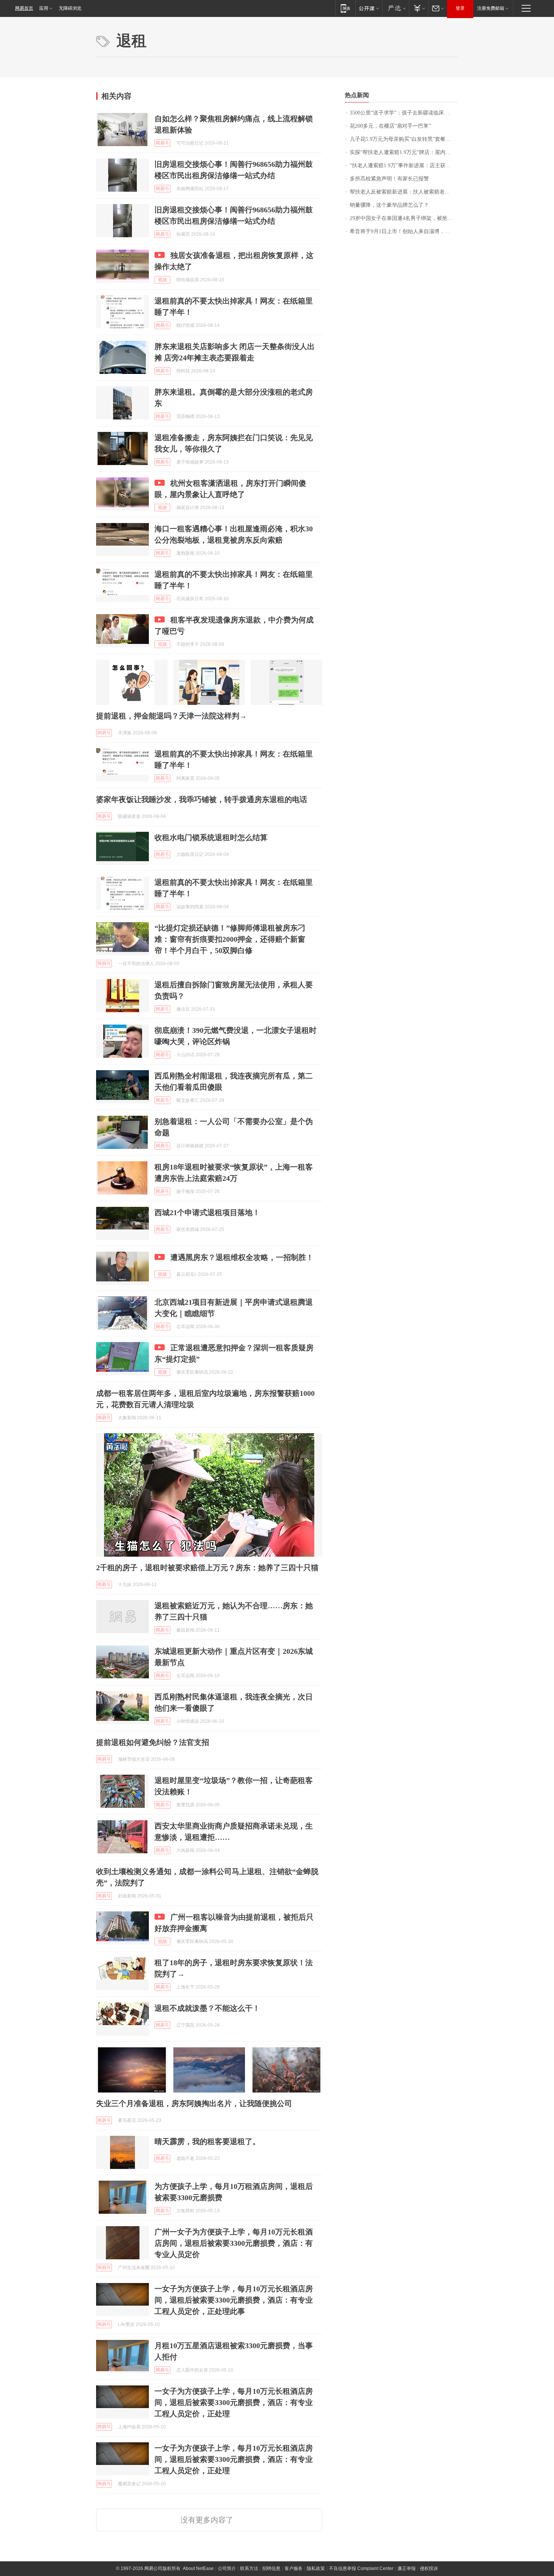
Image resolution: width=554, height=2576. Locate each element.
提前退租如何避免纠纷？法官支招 (153, 1742)
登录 (460, 8)
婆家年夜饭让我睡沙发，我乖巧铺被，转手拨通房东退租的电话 (202, 799)
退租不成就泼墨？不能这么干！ (207, 2008)
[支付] (419, 8)
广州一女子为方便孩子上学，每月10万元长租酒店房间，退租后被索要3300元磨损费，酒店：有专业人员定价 (234, 2243)
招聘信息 (271, 2568)
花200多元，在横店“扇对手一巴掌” (390, 126)
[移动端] (345, 8)
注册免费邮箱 (491, 8)
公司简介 (227, 2568)
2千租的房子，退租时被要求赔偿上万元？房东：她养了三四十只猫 (207, 1568)
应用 (44, 8)
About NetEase (198, 2568)
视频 (162, 280)
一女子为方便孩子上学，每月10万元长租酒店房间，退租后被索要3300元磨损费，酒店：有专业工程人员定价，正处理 (234, 2402)
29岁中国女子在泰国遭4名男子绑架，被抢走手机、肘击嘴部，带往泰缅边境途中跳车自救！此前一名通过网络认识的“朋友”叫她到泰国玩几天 (404, 218)
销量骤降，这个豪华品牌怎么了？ (389, 205)
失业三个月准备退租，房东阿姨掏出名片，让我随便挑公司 (194, 2103)
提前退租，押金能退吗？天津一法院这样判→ (171, 716)
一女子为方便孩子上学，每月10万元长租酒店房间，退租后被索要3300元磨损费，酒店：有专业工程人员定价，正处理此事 (234, 2300)
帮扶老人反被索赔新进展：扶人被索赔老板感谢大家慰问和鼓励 (404, 192)
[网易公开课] (369, 8)
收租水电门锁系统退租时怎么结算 (211, 837)
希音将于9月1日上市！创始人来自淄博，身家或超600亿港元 (404, 231)
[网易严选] (396, 8)
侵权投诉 (429, 2568)
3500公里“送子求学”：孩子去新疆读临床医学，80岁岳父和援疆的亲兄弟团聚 (404, 113)
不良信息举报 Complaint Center (361, 2568)
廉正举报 (407, 2568)
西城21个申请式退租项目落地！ (207, 1213)
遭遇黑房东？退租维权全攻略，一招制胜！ (242, 1257)
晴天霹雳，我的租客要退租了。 (207, 2141)
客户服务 (294, 2568)
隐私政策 (316, 2568)
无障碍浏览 (70, 8)
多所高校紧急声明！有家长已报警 (389, 179)
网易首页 (24, 8)
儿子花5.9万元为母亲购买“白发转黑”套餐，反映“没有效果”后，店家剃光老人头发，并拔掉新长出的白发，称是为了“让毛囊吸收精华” (404, 139)
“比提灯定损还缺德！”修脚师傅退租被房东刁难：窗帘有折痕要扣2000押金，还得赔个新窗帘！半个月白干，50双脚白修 (230, 939)
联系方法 (249, 2568)
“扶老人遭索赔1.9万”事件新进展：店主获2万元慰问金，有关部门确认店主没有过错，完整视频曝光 (404, 165)
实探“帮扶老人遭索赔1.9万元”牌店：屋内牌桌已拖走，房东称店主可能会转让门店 (404, 152)
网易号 (162, 143)
